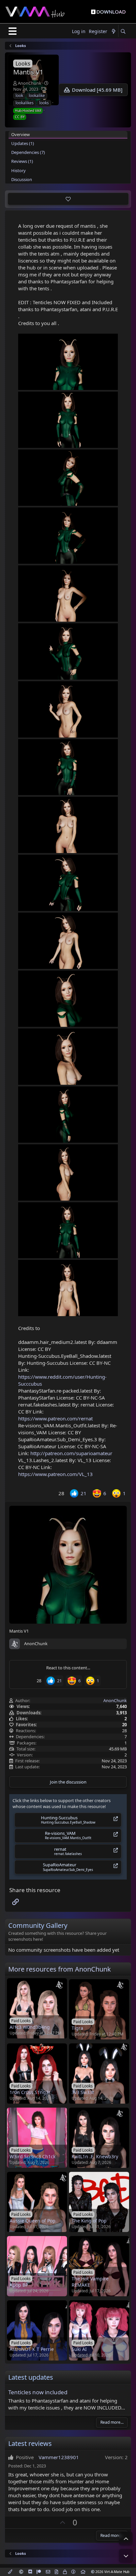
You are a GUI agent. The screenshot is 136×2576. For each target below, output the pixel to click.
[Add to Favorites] (68, 199)
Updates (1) (23, 143)
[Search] (123, 32)
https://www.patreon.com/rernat (55, 1418)
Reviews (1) (22, 161)
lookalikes (25, 103)
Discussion (22, 179)
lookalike (37, 95)
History (18, 170)
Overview (20, 134)
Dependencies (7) (28, 152)
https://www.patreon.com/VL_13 (55, 1474)
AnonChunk (30, 83)
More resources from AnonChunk (60, 1969)
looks (44, 103)
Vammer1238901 (59, 2457)
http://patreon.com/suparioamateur (71, 1453)
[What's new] (114, 32)
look (19, 95)
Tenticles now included (38, 2392)
